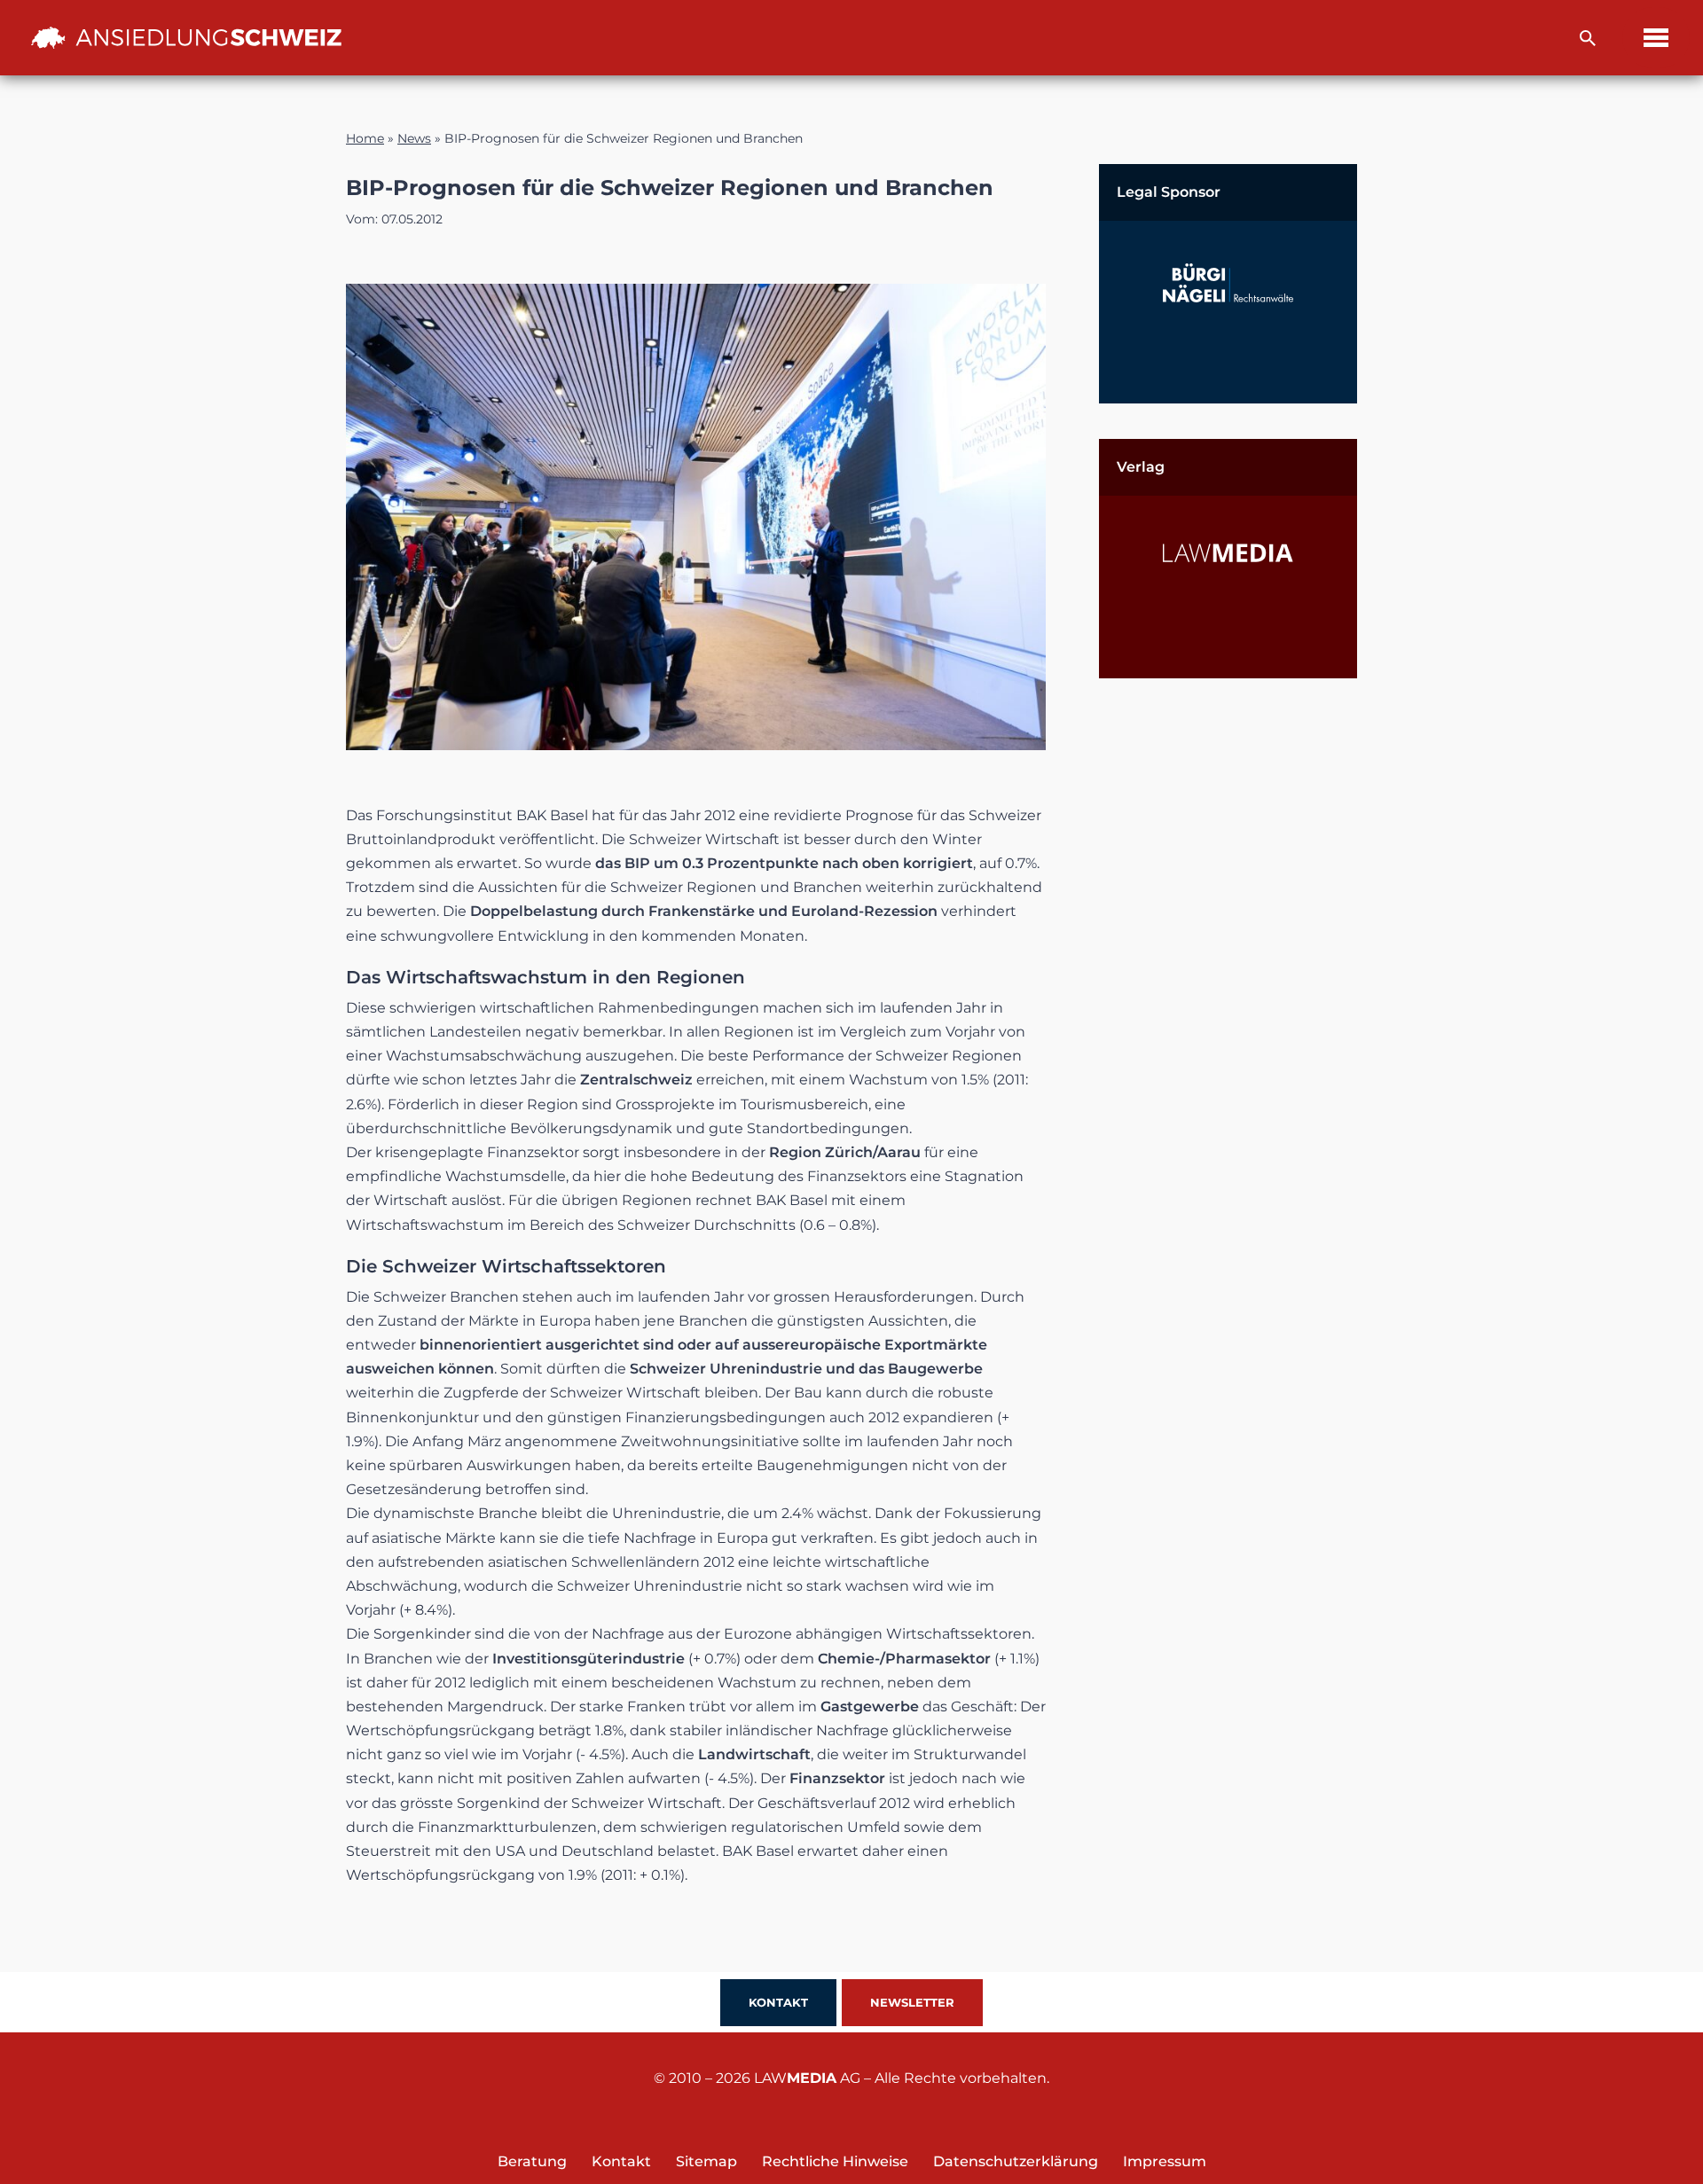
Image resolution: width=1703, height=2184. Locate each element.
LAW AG (807, 2078)
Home (365, 138)
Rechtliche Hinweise (835, 2161)
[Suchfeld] (1588, 38)
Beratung (532, 2161)
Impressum (1165, 2161)
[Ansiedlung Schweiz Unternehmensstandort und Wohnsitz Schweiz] (186, 37)
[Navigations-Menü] (1656, 38)
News (414, 138)
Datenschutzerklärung (1016, 2161)
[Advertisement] (1228, 980)
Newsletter (912, 2002)
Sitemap (706, 2161)
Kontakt (778, 2002)
